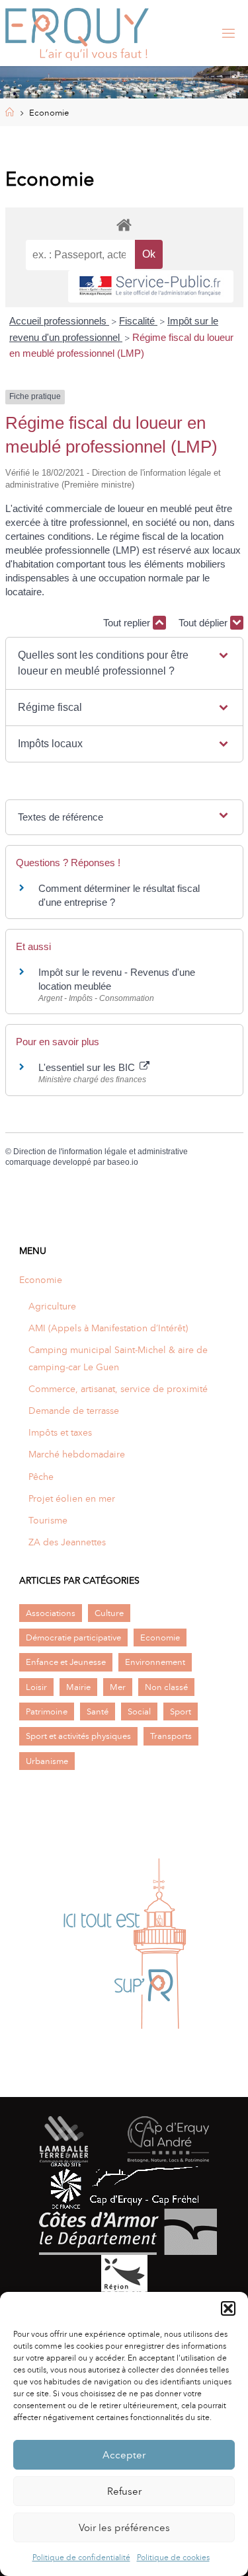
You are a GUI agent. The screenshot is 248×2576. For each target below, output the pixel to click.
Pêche (41, 1477)
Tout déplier (204, 623)
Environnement (155, 1662)
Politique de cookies (173, 2558)
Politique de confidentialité (81, 2558)
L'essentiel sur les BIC (88, 1067)
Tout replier (128, 623)
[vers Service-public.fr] (151, 286)
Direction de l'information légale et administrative (101, 1152)
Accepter (124, 2455)
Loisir (36, 1687)
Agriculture (52, 1306)
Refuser (124, 2491)
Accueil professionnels (59, 321)
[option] (124, 1945)
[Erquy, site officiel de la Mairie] (77, 33)
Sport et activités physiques (78, 1736)
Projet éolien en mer (72, 1498)
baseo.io (123, 1162)
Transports (171, 1736)
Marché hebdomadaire (77, 1454)
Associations (51, 1613)
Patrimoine (47, 1711)
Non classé (166, 1687)
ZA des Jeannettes (67, 1542)
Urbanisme (47, 1761)
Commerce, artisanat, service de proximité (118, 1389)
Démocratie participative (73, 1638)
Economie (41, 1280)
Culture (109, 1613)
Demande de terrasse (74, 1411)
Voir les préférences (124, 2528)
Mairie (78, 1687)
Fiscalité (138, 321)
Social (139, 1711)
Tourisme (48, 1520)
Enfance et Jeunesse (66, 1662)
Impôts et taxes (60, 1432)
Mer (118, 1687)
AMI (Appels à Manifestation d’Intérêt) (108, 1328)
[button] (228, 2308)
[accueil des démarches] (124, 224)
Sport (181, 1711)
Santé (98, 1711)
